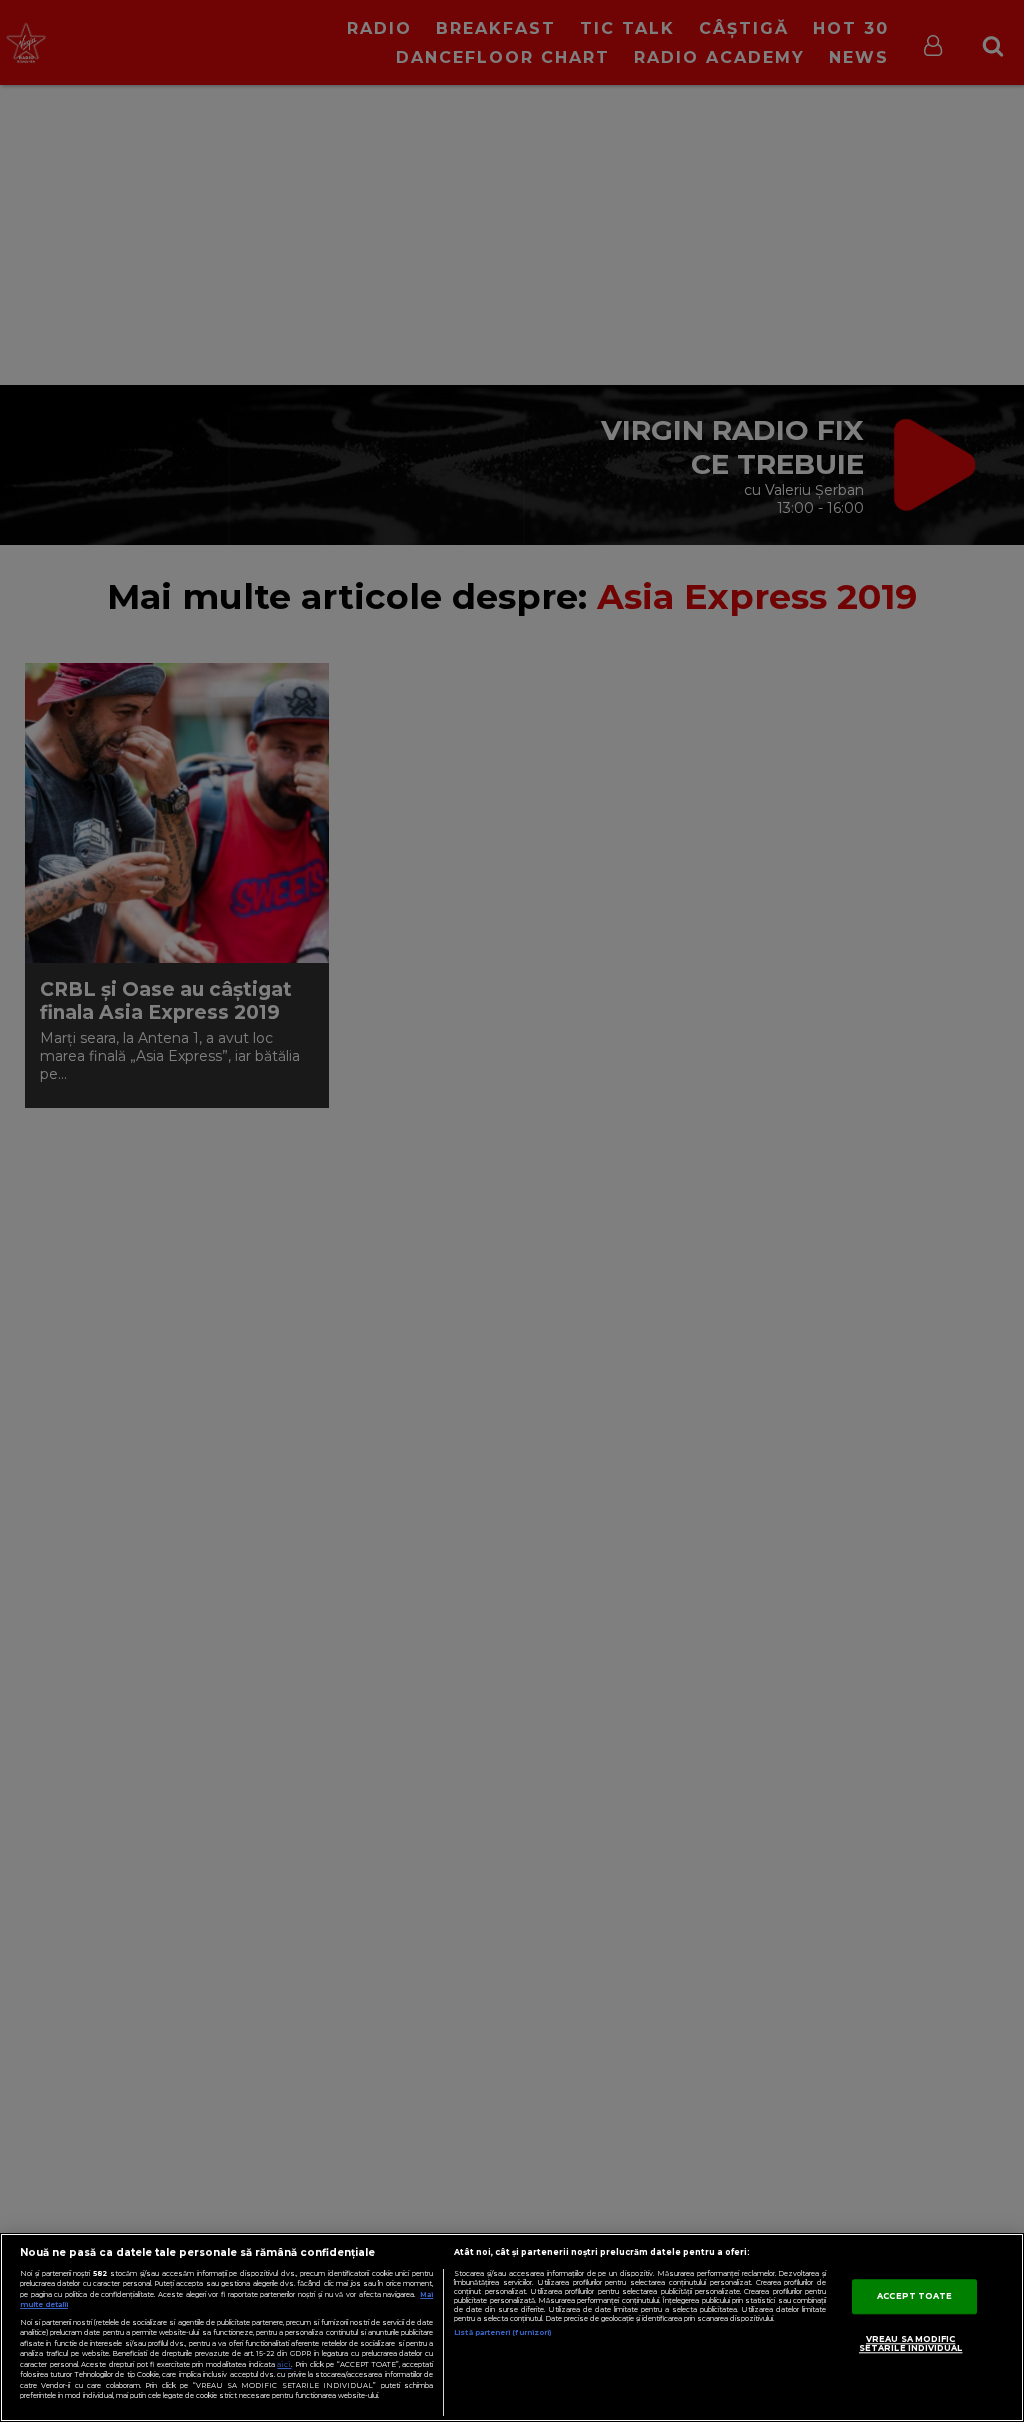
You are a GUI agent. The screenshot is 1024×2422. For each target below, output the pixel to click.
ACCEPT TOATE (914, 2296)
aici (284, 2364)
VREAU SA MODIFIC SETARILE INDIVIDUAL (911, 2344)
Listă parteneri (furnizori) (502, 2332)
